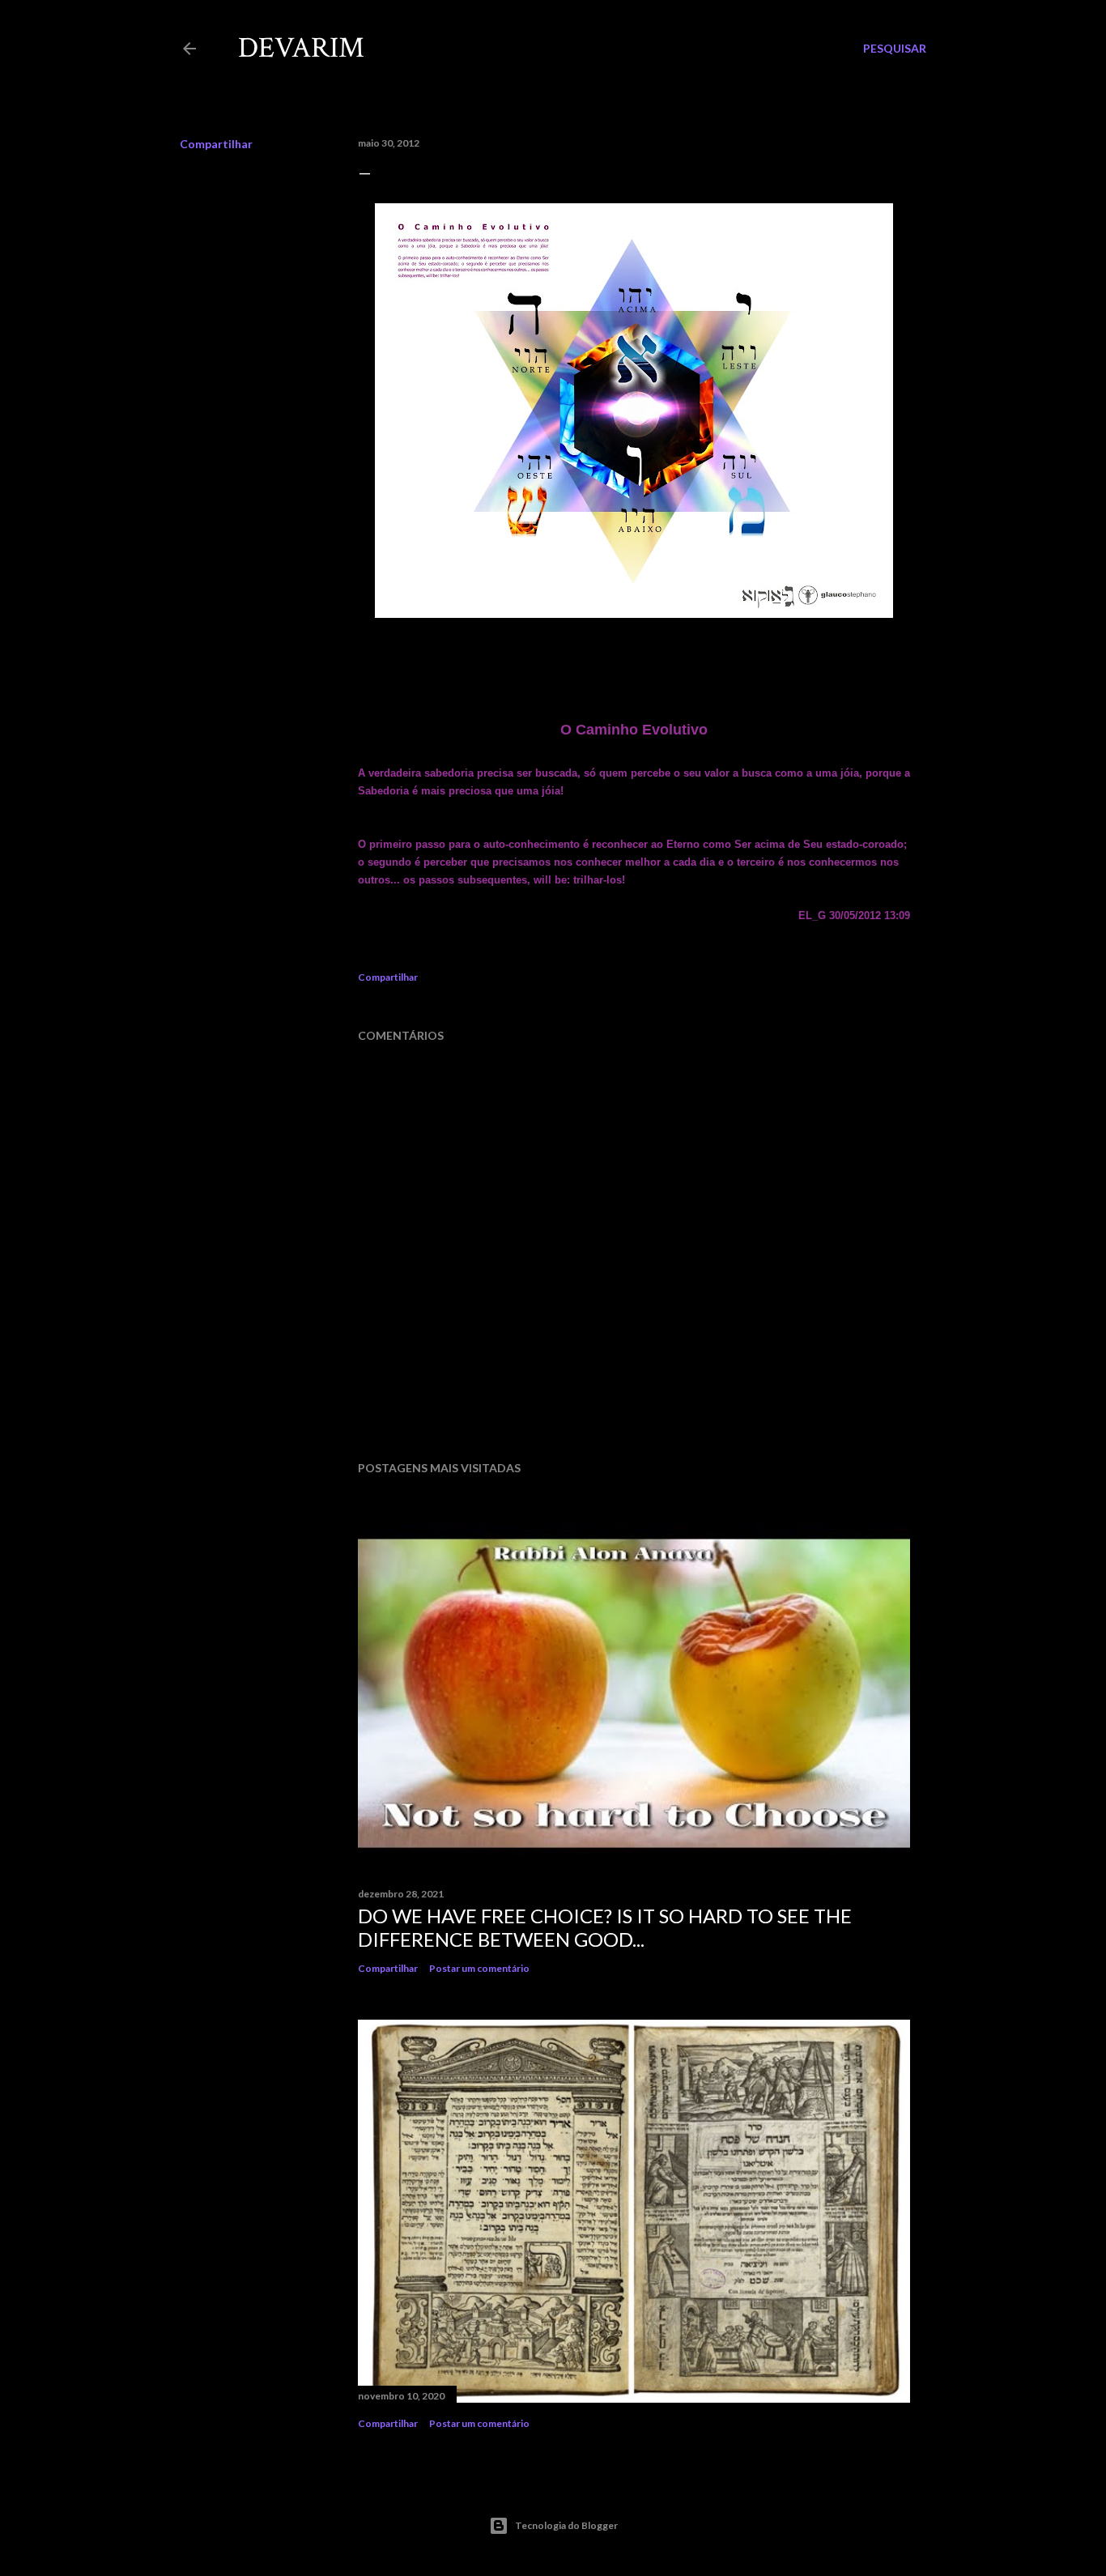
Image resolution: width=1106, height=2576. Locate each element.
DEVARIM (301, 48)
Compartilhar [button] (216, 144)
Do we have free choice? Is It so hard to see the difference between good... (605, 1927)
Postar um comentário (479, 1968)
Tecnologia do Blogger (566, 2525)
